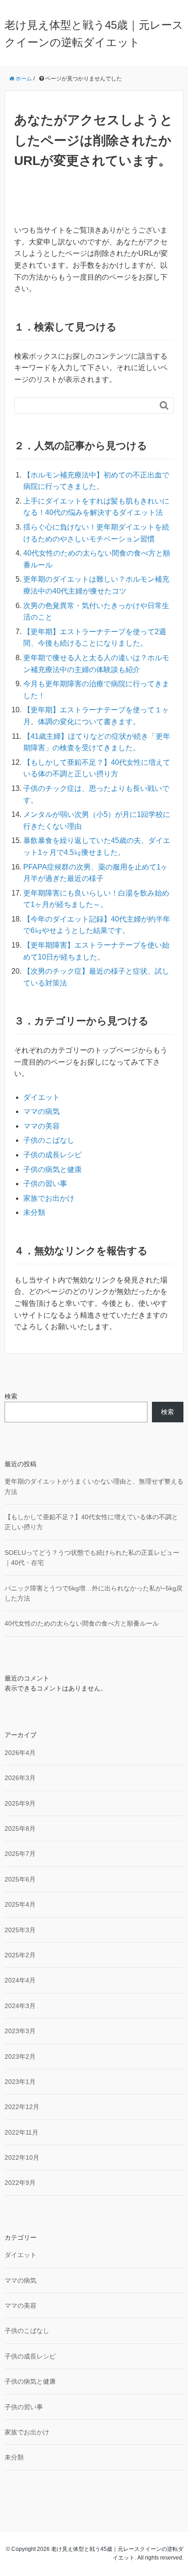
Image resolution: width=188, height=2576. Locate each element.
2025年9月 (20, 1803)
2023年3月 (20, 2031)
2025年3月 (20, 1930)
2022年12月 (22, 2107)
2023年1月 (20, 2082)
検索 (11, 1396)
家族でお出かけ (49, 1198)
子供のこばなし (49, 1140)
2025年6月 (20, 1879)
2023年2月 (20, 2057)
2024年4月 (20, 1980)
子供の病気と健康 (52, 1169)
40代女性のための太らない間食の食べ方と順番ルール (82, 1623)
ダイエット (42, 1097)
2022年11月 (21, 2132)
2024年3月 (20, 2006)
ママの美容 (42, 1126)
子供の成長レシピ (52, 1155)
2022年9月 (20, 2183)
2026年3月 (20, 1778)
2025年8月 (20, 1829)
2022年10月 (22, 2157)
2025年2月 (20, 1955)
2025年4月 (20, 1904)
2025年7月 (20, 1854)
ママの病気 (42, 1111)
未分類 (34, 1212)
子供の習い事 (45, 1184)
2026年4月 (20, 1753)
